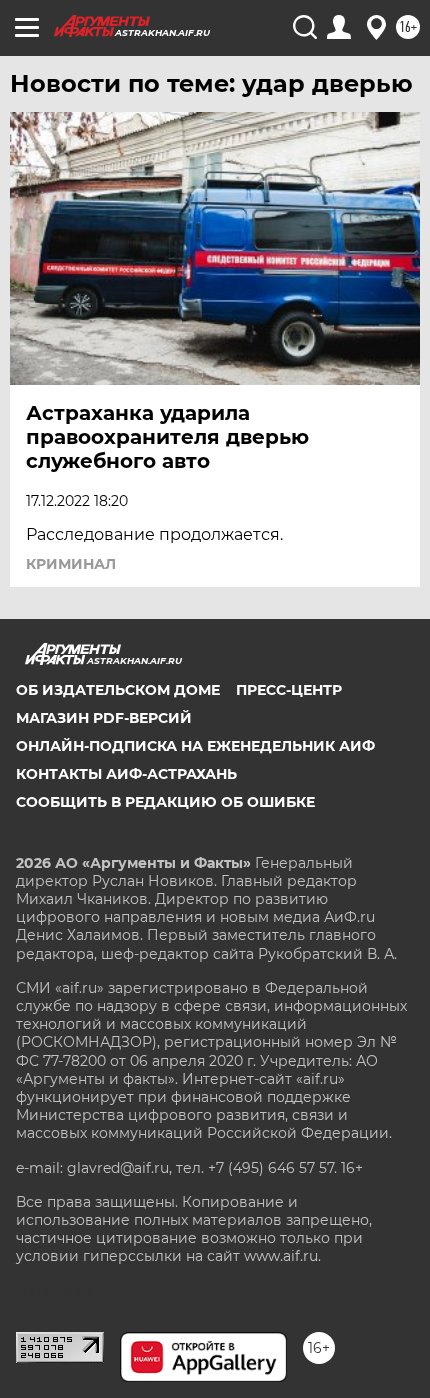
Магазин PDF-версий (104, 718)
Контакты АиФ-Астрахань (126, 774)
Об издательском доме (118, 690)
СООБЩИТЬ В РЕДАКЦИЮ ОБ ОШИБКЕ (165, 802)
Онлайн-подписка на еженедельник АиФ (195, 746)
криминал (71, 564)
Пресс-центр (289, 690)
